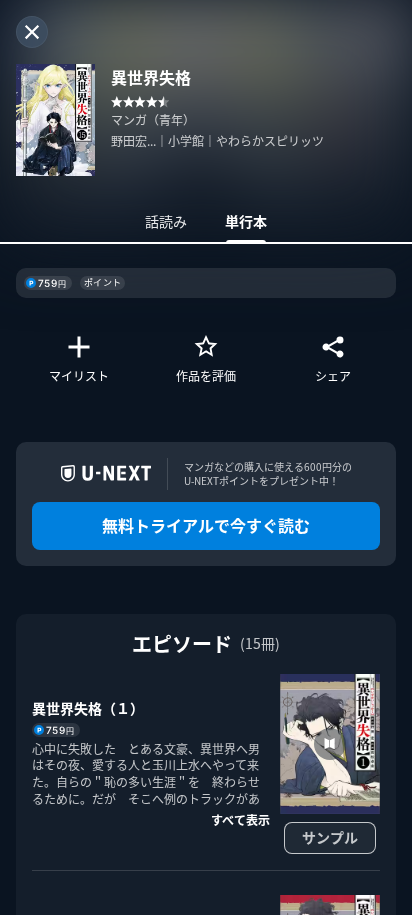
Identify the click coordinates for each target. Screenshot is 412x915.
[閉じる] (32, 32)
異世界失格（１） (88, 708)
